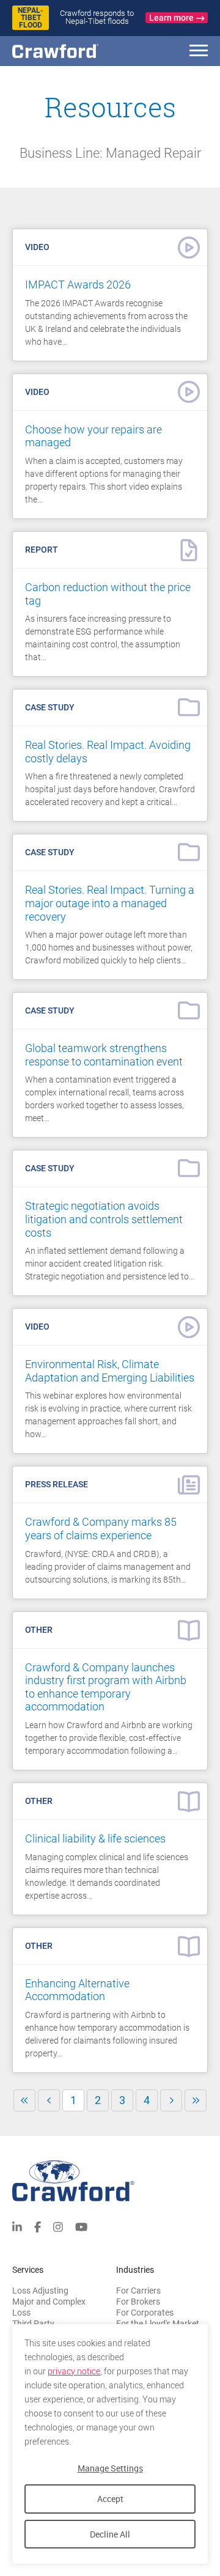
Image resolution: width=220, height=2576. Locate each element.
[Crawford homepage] (110, 2181)
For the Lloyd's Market (158, 2324)
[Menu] (199, 52)
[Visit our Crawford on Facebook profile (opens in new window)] (38, 2226)
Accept (110, 2499)
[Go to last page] (196, 2100)
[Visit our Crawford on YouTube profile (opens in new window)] (81, 2226)
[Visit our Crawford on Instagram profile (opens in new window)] (58, 2226)
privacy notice (74, 2371)
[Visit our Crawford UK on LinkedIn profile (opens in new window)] (17, 2226)
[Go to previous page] (49, 2100)
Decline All (110, 2534)
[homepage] (76, 51)
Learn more (171, 18)
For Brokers (138, 2302)
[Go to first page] (24, 2100)
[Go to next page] (171, 2100)
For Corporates (145, 2313)
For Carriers (138, 2291)
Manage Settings (110, 2468)
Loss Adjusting (40, 2291)
